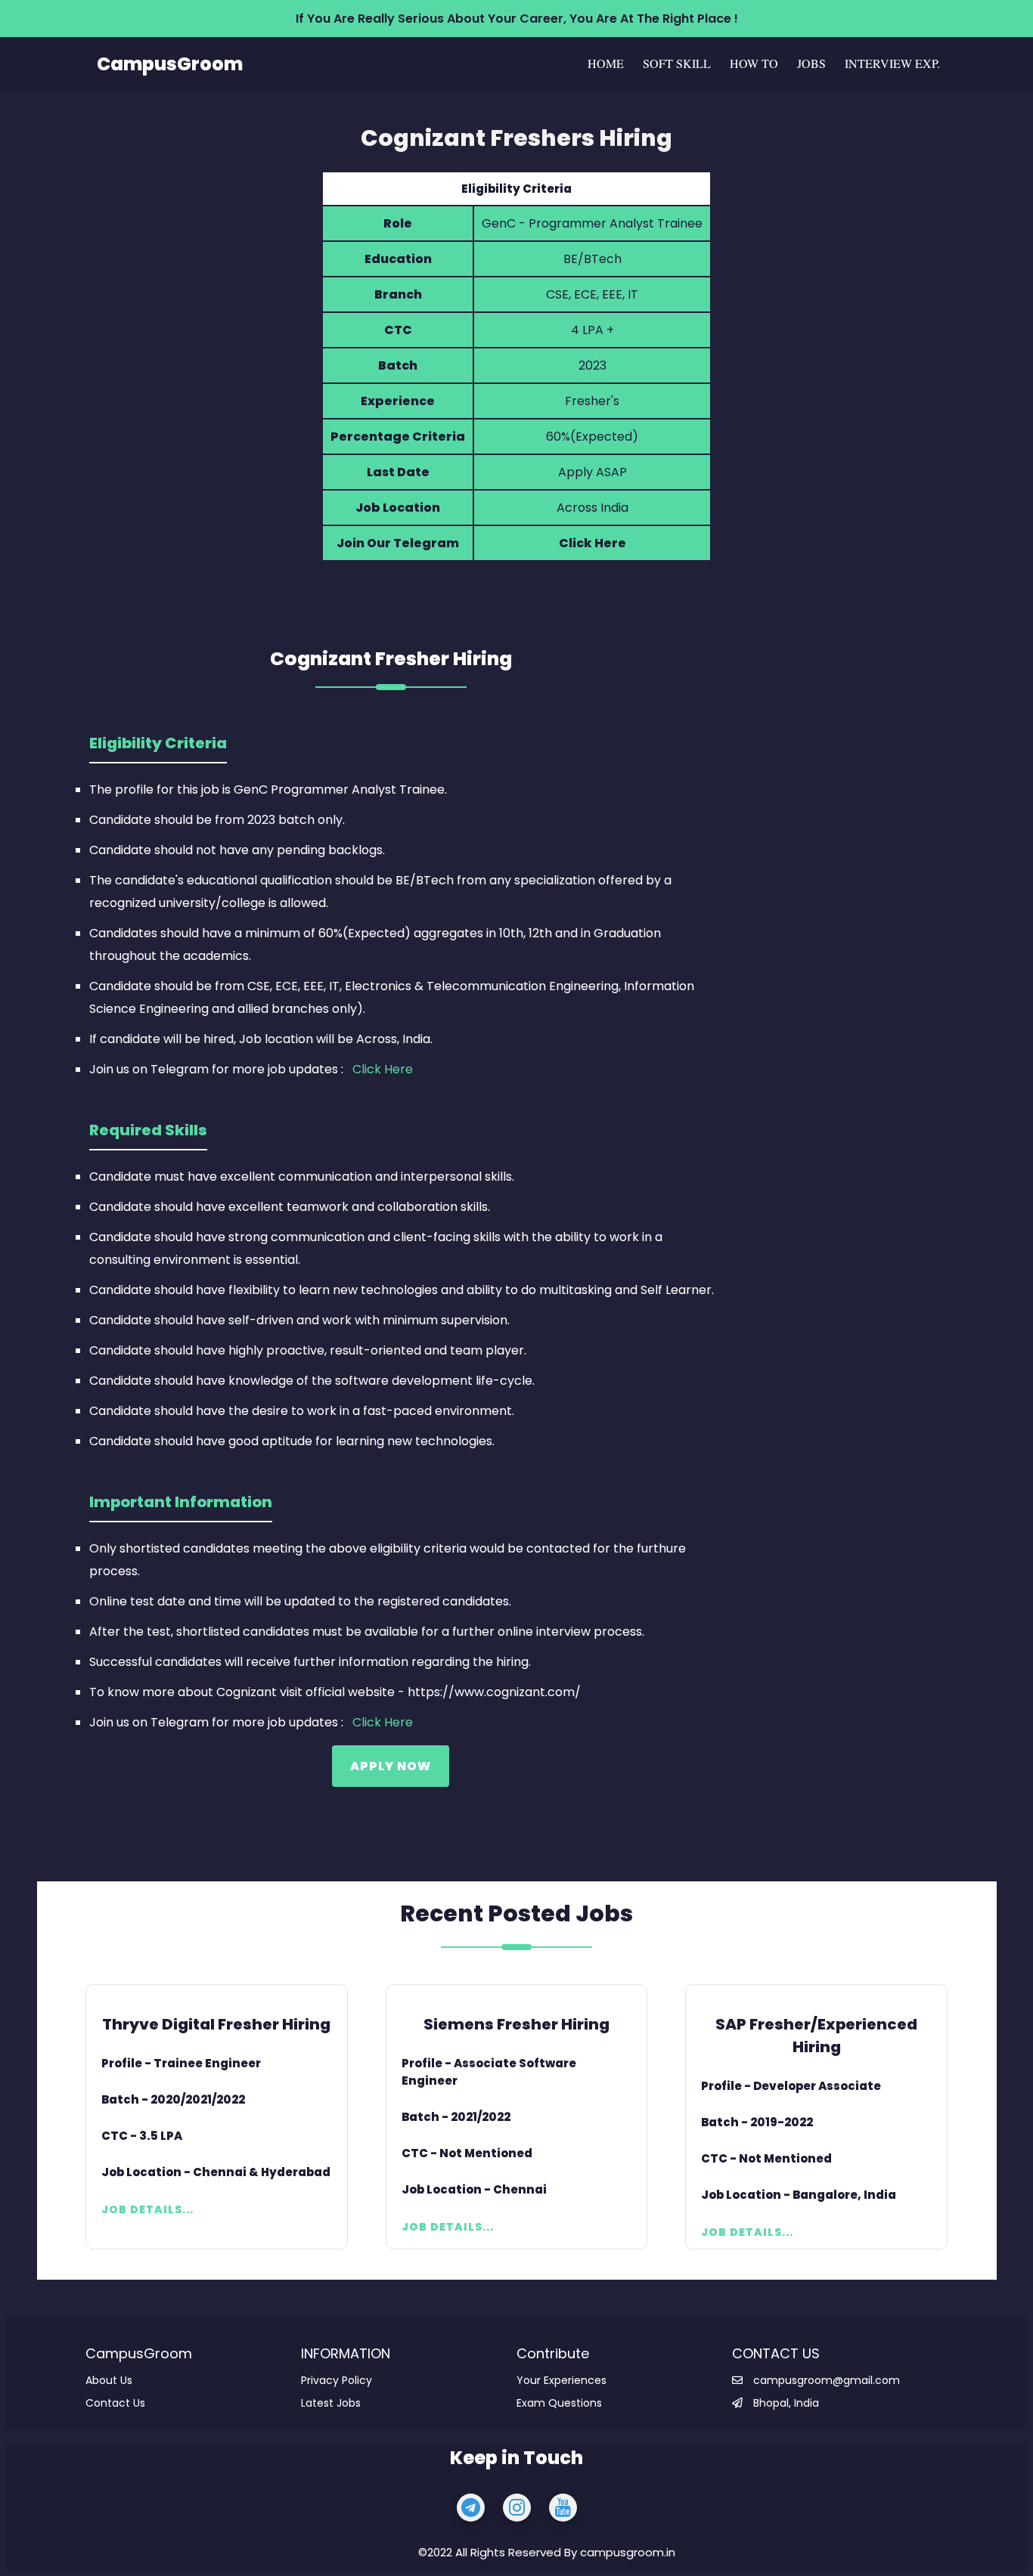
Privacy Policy (337, 2380)
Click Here (593, 543)
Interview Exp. (892, 63)
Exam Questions (559, 2403)
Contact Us (115, 2403)
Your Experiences (561, 2380)
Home (606, 63)
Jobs (811, 63)
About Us (109, 2380)
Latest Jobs (331, 2403)
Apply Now (391, 1766)
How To (754, 63)
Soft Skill (677, 63)
